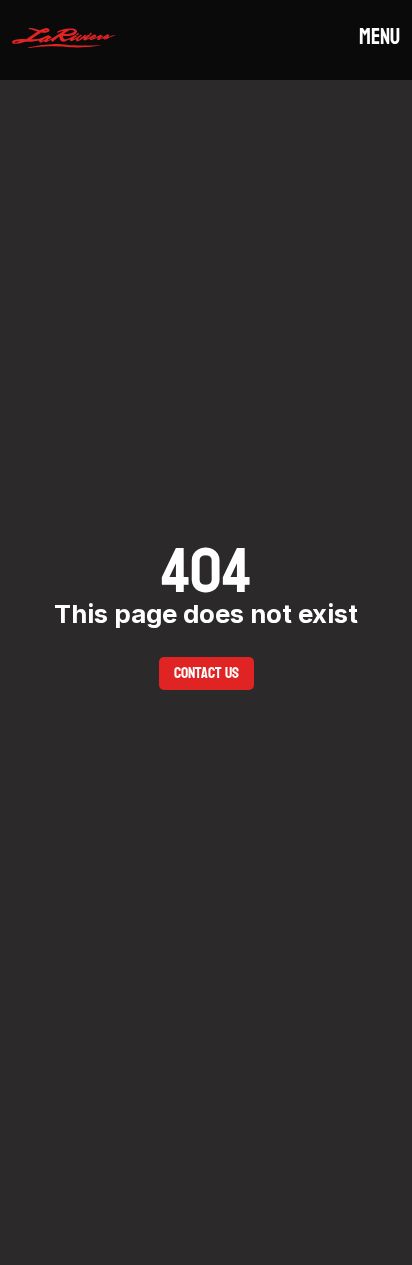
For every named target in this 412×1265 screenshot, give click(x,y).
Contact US (206, 672)
